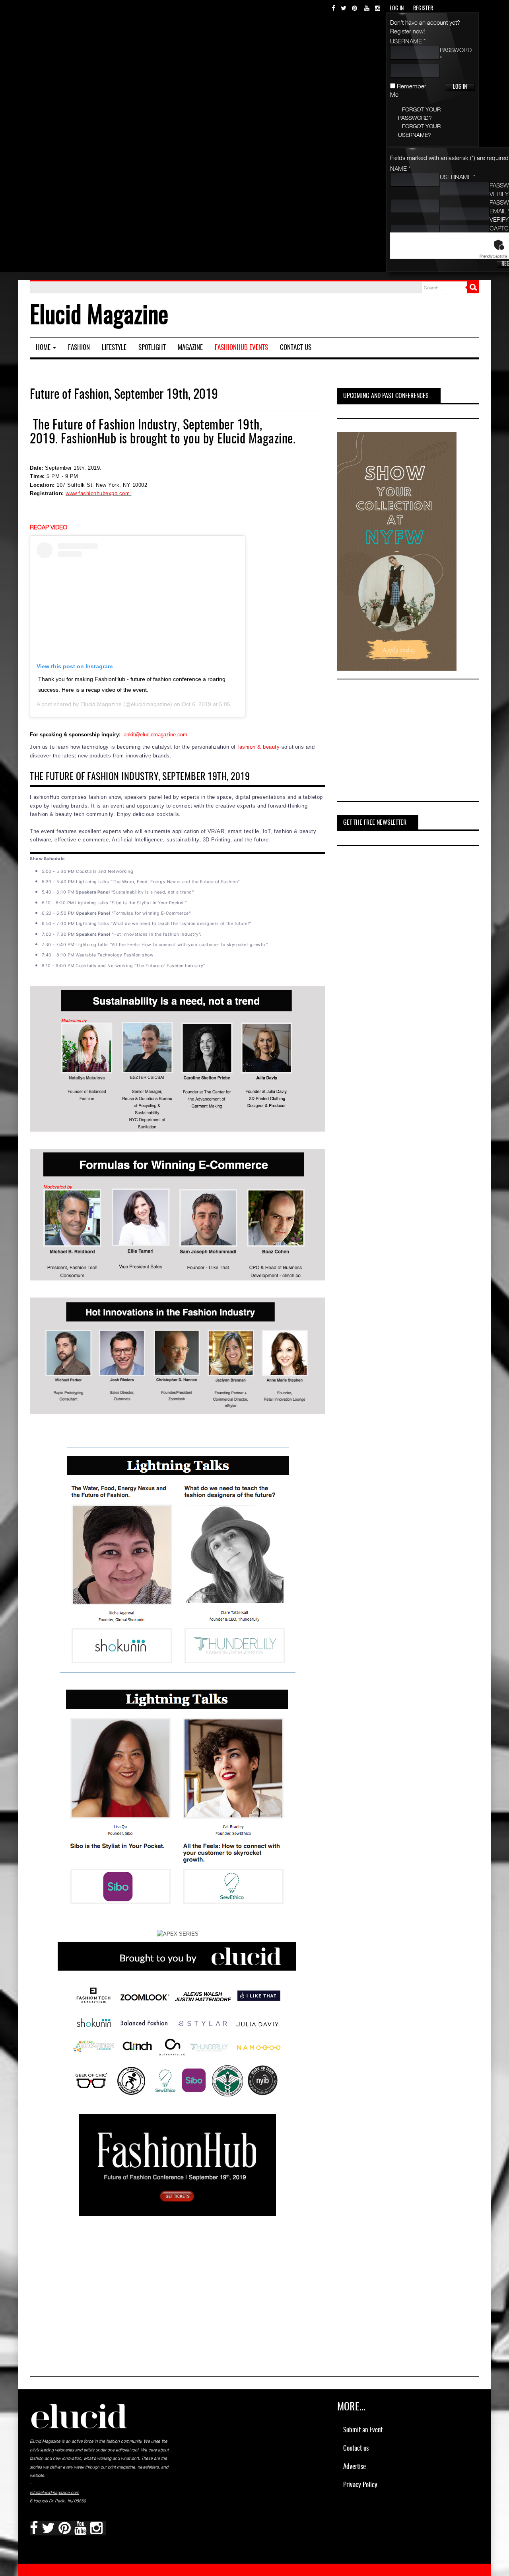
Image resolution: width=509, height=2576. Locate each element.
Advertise (355, 2467)
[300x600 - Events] (397, 550)
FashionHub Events (241, 348)
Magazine (190, 348)
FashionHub (88, 439)
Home (44, 348)
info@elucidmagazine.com (54, 2492)
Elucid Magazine (255, 439)
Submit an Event (363, 2430)
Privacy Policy (360, 2485)
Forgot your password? (419, 113)
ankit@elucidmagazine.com (155, 735)
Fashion (79, 348)
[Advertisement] (397, 742)
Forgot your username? (419, 130)
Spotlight (152, 348)
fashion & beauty (258, 747)
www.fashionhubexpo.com (98, 493)
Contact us (296, 348)
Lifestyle (114, 348)
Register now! (408, 31)
